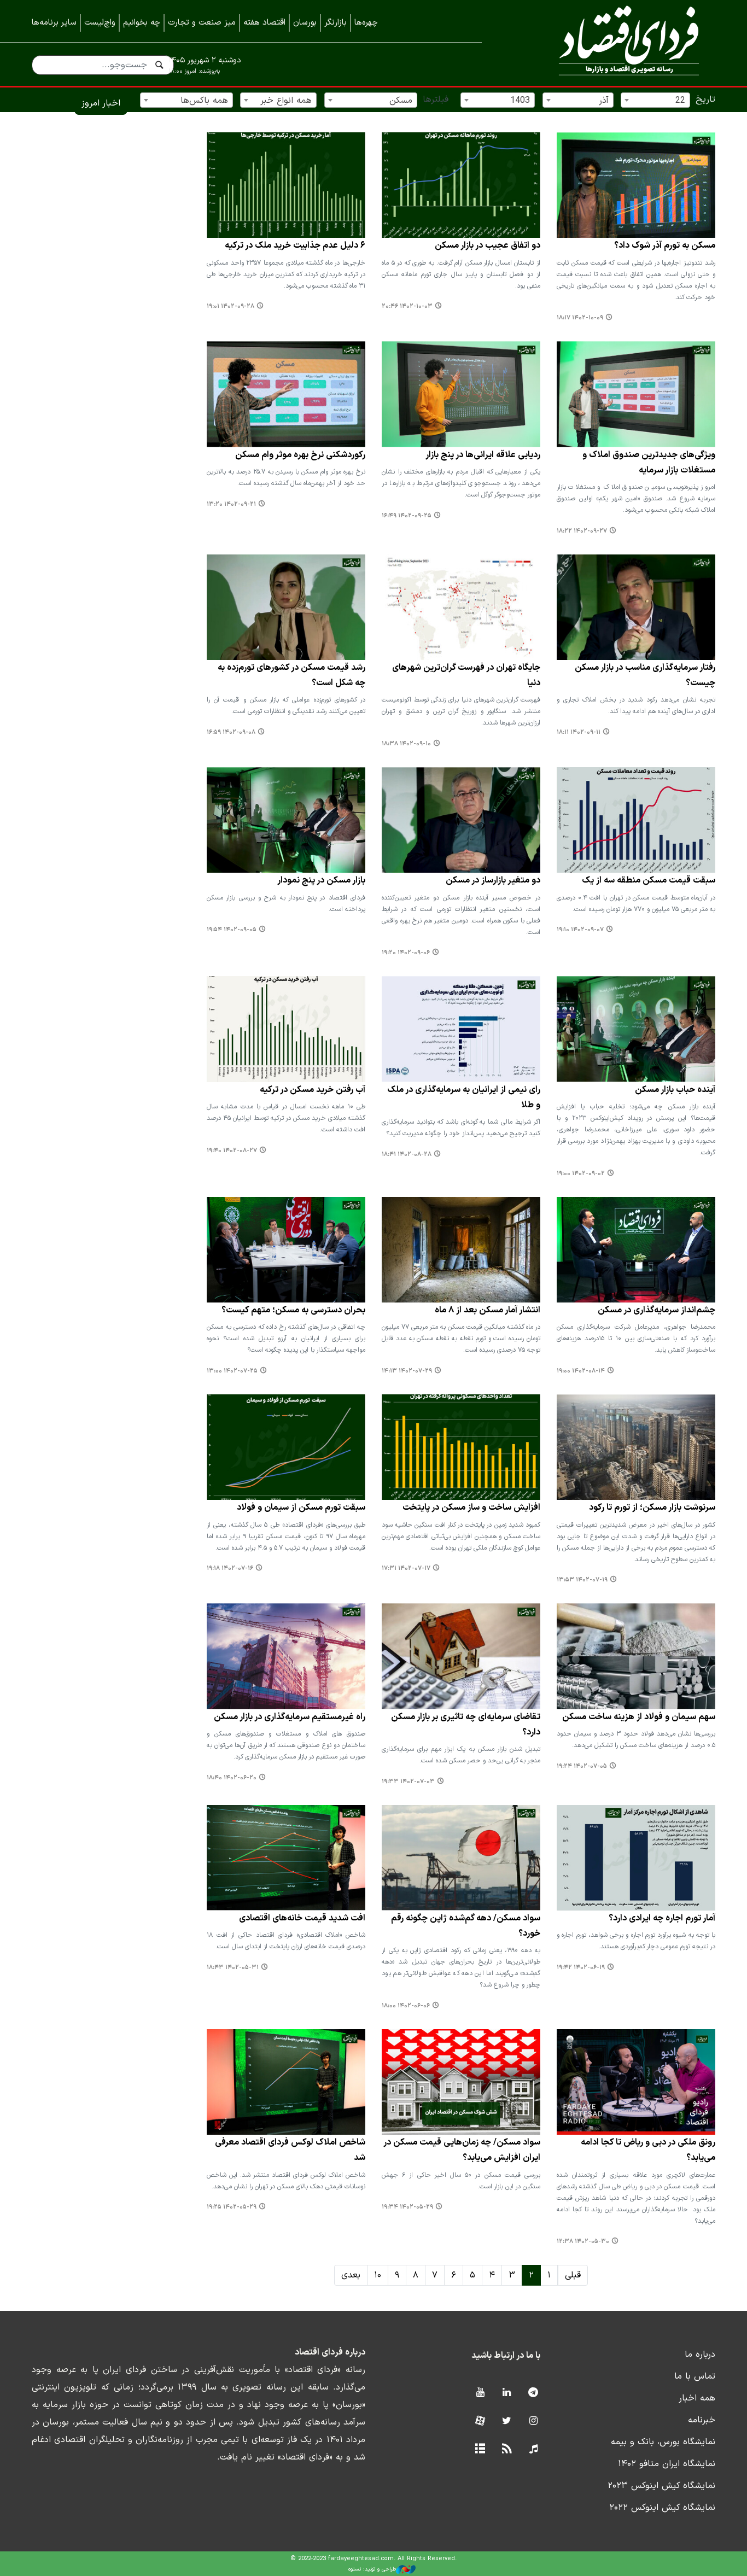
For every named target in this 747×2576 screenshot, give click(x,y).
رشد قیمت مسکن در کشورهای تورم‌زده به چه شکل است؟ (291, 675)
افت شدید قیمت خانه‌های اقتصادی (302, 1918)
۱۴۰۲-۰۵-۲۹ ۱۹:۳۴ (407, 2207)
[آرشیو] (480, 2449)
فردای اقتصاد (614, 42)
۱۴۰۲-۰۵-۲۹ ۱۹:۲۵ (232, 2207)
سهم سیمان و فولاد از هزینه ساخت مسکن (639, 1717)
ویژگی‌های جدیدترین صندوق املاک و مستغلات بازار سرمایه (649, 463)
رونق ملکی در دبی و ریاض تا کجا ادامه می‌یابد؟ (648, 2150)
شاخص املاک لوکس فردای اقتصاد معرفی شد (290, 2150)
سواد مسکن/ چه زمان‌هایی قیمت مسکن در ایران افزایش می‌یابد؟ (462, 2150)
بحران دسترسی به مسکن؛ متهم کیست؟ (293, 1310)
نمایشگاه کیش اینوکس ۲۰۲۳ (661, 2486)
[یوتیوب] (480, 2393)
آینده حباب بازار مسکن (675, 1090)
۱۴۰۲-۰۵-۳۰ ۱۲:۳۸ (583, 2242)
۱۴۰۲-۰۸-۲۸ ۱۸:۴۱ (407, 1155)
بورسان (305, 23)
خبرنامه (702, 2420)
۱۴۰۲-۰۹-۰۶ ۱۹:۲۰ (406, 953)
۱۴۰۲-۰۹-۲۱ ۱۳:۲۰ (231, 504)
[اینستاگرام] (533, 2422)
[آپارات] (480, 2422)
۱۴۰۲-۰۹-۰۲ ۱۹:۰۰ (581, 1174)
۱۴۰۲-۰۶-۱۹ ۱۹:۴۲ (581, 1968)
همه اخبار (697, 2398)
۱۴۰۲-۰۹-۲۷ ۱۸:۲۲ (582, 531)
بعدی (351, 2275)
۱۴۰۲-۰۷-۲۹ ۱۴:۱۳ (407, 1371)
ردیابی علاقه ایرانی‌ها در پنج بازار (483, 455)
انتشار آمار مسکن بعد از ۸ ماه (488, 1310)
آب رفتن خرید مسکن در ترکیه (313, 1090)
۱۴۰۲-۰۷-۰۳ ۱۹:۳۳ (408, 1782)
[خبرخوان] (507, 2449)
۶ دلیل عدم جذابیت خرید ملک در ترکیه (295, 246)
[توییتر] (507, 2422)
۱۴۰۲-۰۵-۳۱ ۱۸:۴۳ (233, 1968)
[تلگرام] (533, 2393)
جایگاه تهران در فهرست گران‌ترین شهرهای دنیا (466, 675)
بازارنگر (335, 23)
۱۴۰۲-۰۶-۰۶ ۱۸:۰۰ (406, 2006)
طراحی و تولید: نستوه (372, 2569)
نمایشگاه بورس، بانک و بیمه (663, 2442)
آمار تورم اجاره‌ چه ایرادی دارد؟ (662, 1918)
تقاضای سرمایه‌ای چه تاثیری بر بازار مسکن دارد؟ (466, 1725)
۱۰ (378, 2275)
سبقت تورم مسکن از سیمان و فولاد (301, 1508)
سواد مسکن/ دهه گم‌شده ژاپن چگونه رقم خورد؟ (466, 1926)
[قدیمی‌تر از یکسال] (636, 185)
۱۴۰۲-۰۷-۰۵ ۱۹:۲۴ (582, 1766)
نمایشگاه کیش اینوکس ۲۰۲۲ (662, 2508)
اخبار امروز (101, 103)
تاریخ (705, 100)
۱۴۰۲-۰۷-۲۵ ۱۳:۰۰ (232, 1371)
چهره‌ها (366, 23)
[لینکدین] (507, 2393)
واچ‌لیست (100, 23)
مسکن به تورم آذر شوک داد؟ (665, 246)
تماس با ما (695, 2376)
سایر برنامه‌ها (54, 23)
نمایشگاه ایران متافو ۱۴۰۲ (667, 2464)
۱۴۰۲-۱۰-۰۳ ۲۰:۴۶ (407, 306)
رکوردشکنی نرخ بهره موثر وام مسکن (300, 455)
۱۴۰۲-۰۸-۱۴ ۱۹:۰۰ (581, 1371)
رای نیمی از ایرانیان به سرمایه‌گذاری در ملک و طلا (464, 1097)
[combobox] (655, 100)
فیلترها (436, 100)
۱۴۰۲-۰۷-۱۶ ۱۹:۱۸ (230, 1569)
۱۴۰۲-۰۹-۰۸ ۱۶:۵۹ (231, 732)
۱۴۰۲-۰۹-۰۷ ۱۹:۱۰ (580, 930)
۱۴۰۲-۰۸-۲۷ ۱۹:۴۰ (232, 1151)
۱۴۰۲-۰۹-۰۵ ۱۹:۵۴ (232, 930)
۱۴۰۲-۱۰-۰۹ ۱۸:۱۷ (580, 318)
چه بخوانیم (142, 23)
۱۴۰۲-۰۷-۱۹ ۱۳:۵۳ (582, 1580)
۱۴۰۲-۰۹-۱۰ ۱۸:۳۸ (406, 744)
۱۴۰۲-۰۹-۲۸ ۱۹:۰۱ (230, 306)
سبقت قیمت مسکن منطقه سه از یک (649, 880)
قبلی (573, 2275)
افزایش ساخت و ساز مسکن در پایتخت (471, 1508)
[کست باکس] (533, 2449)
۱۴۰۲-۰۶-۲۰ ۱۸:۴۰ (232, 1778)
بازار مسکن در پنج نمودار (321, 880)
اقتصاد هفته (264, 23)
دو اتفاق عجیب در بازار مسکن (488, 246)
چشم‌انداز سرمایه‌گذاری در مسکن (656, 1310)
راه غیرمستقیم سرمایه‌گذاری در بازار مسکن (290, 1717)
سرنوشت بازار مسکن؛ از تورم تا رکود (652, 1508)
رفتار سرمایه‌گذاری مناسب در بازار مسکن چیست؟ (645, 675)
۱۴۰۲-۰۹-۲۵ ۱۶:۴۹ (407, 516)
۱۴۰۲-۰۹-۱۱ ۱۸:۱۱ (579, 732)
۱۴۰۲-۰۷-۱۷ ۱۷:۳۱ (406, 1569)
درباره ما (700, 2355)
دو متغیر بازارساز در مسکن (493, 880)
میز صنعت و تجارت (202, 23)
